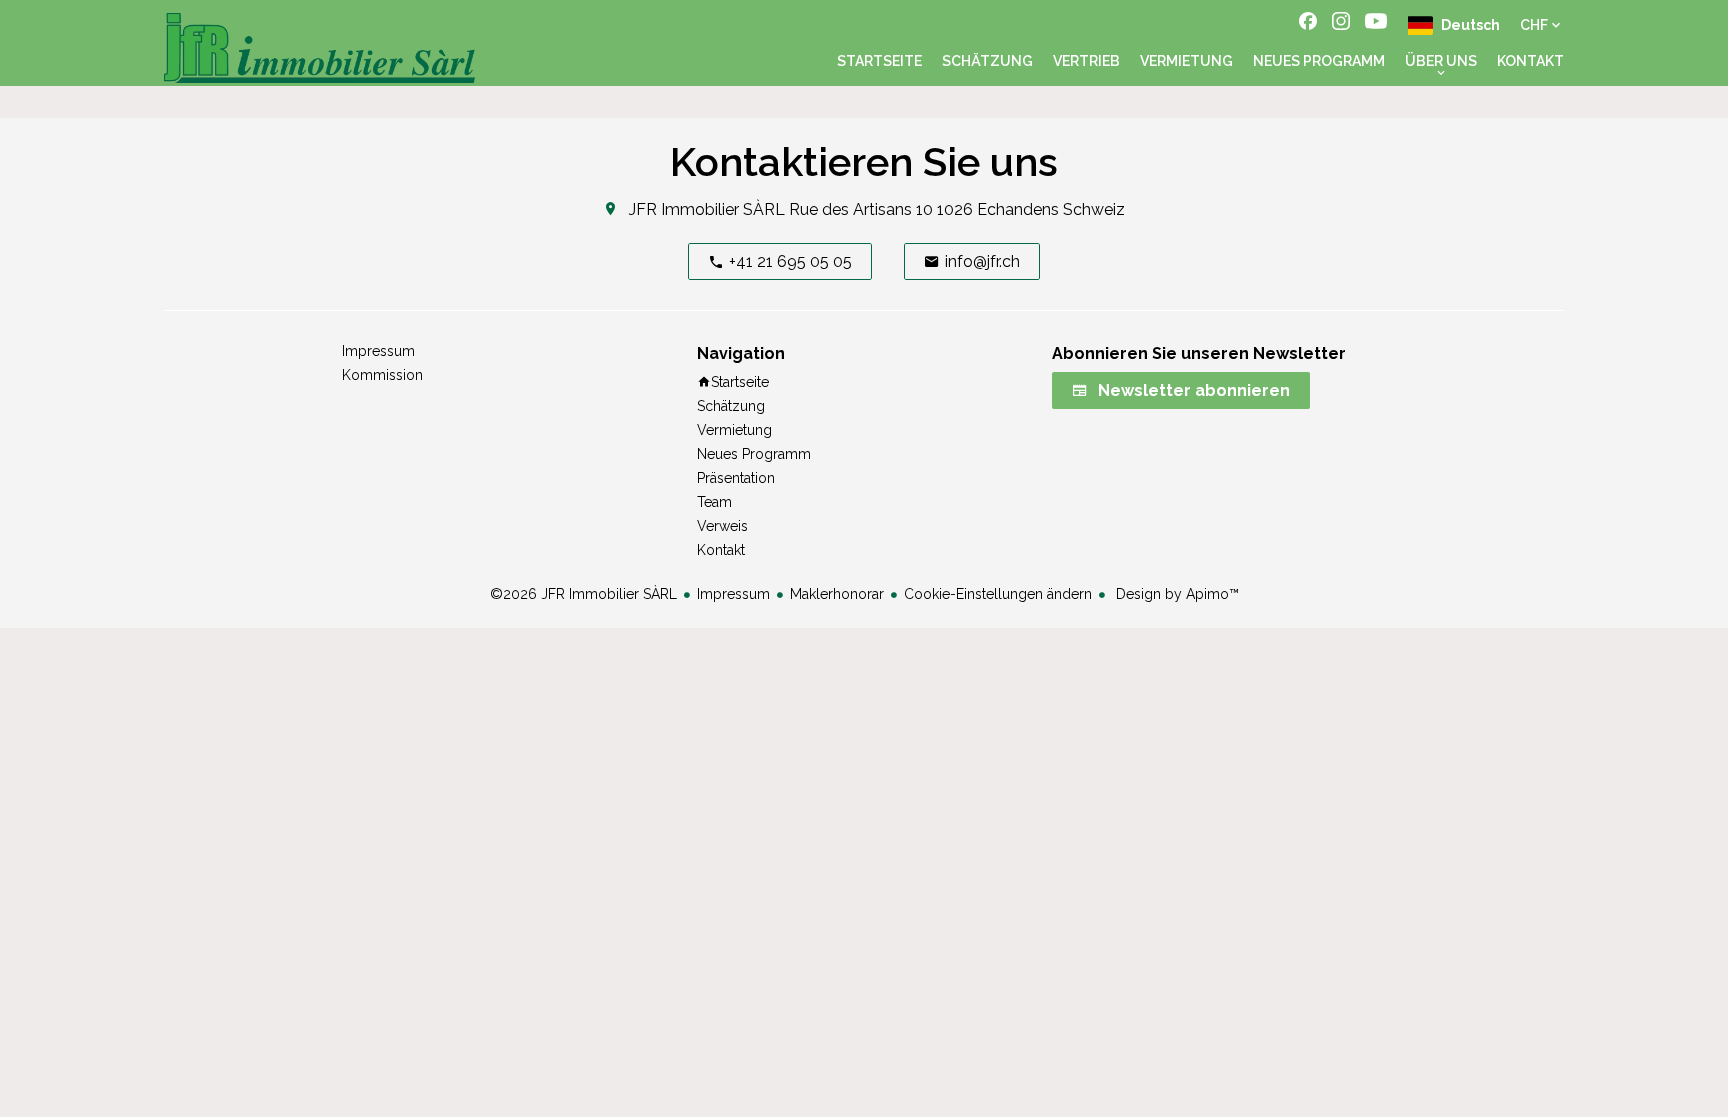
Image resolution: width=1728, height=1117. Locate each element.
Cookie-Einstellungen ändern (998, 594)
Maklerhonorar (837, 594)
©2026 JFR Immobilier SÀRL (583, 594)
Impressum (733, 594)
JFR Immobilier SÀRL (707, 209)
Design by (1175, 594)
